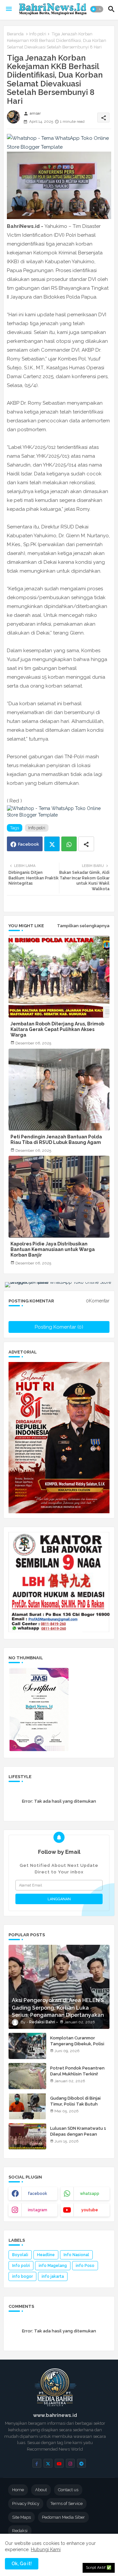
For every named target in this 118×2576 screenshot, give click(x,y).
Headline (46, 2255)
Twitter (52, 844)
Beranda (15, 34)
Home (18, 2490)
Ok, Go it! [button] (22, 2564)
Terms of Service (67, 2503)
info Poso (85, 2266)
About (41, 2490)
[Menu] (9, 9)
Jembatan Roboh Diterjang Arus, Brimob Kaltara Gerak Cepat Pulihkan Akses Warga (57, 1029)
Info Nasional (76, 2255)
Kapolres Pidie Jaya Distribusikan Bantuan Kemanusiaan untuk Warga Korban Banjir (53, 1249)
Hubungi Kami (46, 2549)
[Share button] (86, 844)
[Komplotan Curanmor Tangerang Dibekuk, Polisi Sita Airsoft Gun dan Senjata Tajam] (27, 2046)
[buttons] (37, 2463)
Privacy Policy (26, 2503)
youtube (90, 2210)
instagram (38, 2210)
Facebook (29, 844)
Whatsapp (69, 844)
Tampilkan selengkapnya (83, 926)
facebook (38, 2194)
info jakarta (53, 2276)
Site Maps (21, 2517)
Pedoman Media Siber (63, 2517)
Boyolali (20, 2255)
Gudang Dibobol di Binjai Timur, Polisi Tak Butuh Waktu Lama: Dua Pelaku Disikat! (76, 2107)
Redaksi (20, 2531)
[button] (97, 9)
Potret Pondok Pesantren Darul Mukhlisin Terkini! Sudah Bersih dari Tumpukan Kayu (80, 2077)
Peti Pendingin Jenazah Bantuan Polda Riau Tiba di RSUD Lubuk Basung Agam (56, 1140)
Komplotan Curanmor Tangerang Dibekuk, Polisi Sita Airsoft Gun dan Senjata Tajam (77, 2047)
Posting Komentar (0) (59, 1327)
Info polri (38, 34)
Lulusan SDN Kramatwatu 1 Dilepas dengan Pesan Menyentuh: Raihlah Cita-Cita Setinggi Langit (78, 2137)
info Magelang (53, 2266)
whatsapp (90, 2194)
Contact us (68, 2490)
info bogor (22, 2276)
